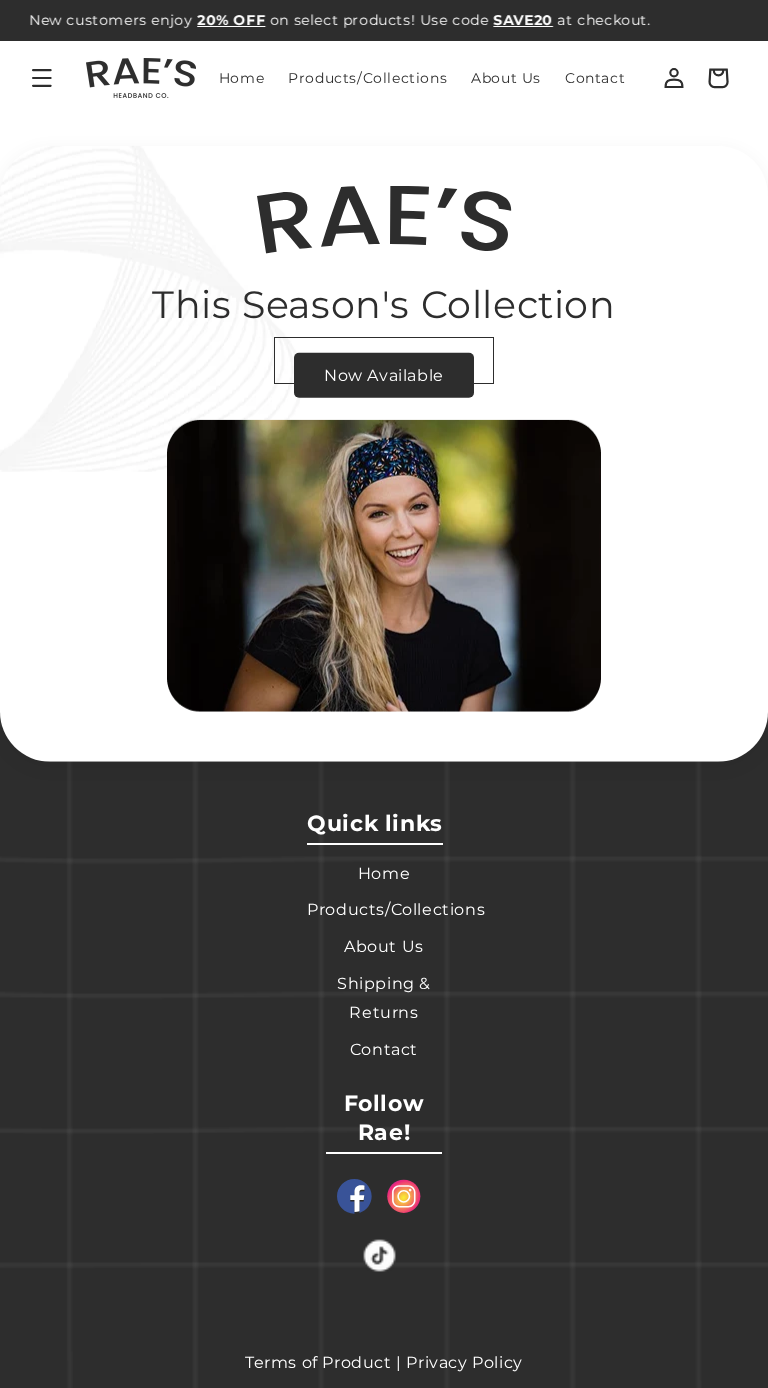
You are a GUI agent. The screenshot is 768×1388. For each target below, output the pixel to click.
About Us (384, 946)
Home (384, 873)
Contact (384, 1049)
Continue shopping (384, 359)
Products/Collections (396, 909)
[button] (42, 78)
